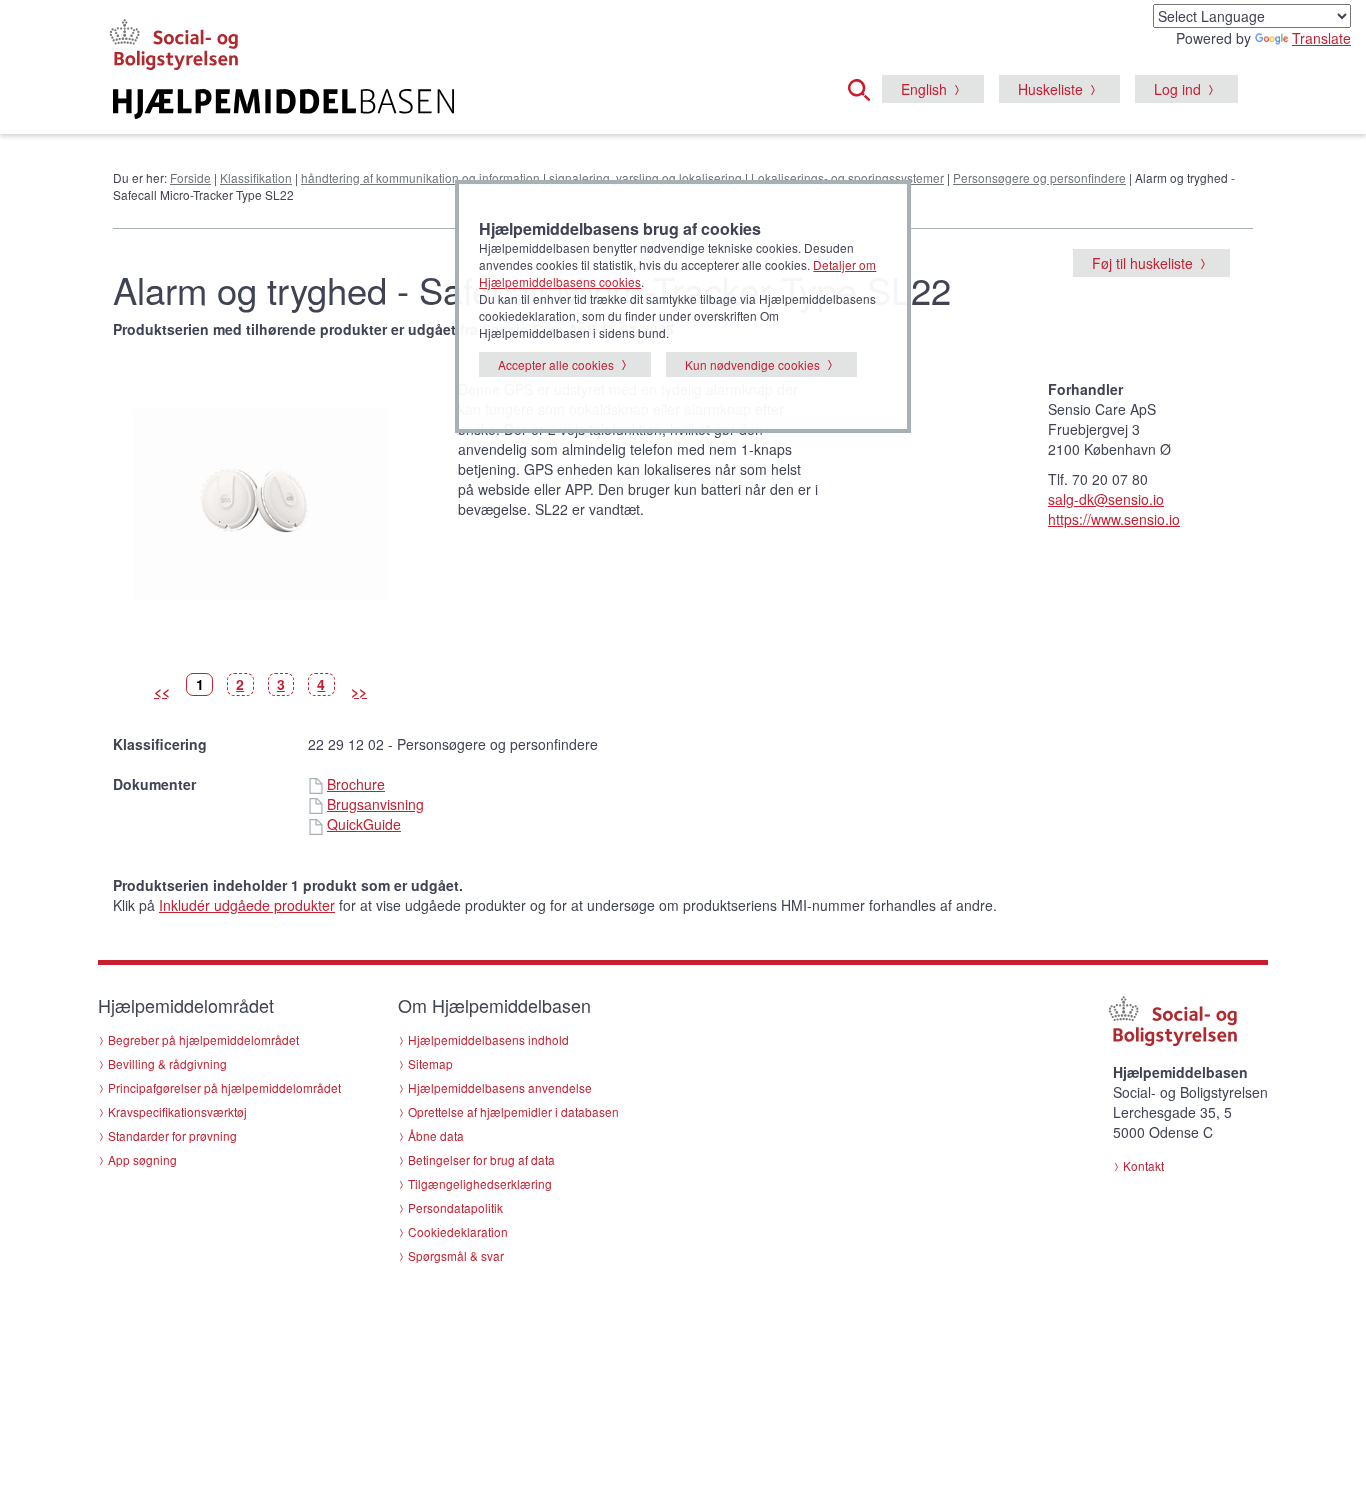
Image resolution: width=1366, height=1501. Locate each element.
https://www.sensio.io (1114, 519)
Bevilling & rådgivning (167, 1063)
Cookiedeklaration (458, 1231)
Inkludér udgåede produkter (247, 905)
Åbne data (436, 1135)
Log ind (1177, 89)
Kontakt (1143, 1165)
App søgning (142, 1159)
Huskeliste (1050, 89)
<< (162, 691)
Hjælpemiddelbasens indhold (488, 1039)
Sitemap (430, 1063)
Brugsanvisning (375, 804)
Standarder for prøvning (172, 1135)
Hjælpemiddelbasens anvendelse (500, 1087)
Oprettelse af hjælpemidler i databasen (513, 1111)
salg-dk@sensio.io (1106, 499)
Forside (190, 177)
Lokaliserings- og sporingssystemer (847, 177)
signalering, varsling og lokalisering (645, 177)
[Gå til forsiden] (439, 104)
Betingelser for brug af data (481, 1159)
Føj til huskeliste (1142, 263)
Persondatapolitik (455, 1207)
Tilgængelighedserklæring (480, 1183)
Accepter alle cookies (556, 364)
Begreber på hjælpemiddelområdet (203, 1039)
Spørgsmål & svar (456, 1255)
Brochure (356, 784)
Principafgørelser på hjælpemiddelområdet (224, 1087)
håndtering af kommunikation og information (420, 177)
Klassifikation (256, 177)
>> (359, 691)
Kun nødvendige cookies (752, 364)
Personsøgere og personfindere (1039, 177)
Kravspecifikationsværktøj (177, 1111)
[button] (865, 87)
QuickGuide (364, 824)
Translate (1321, 38)
